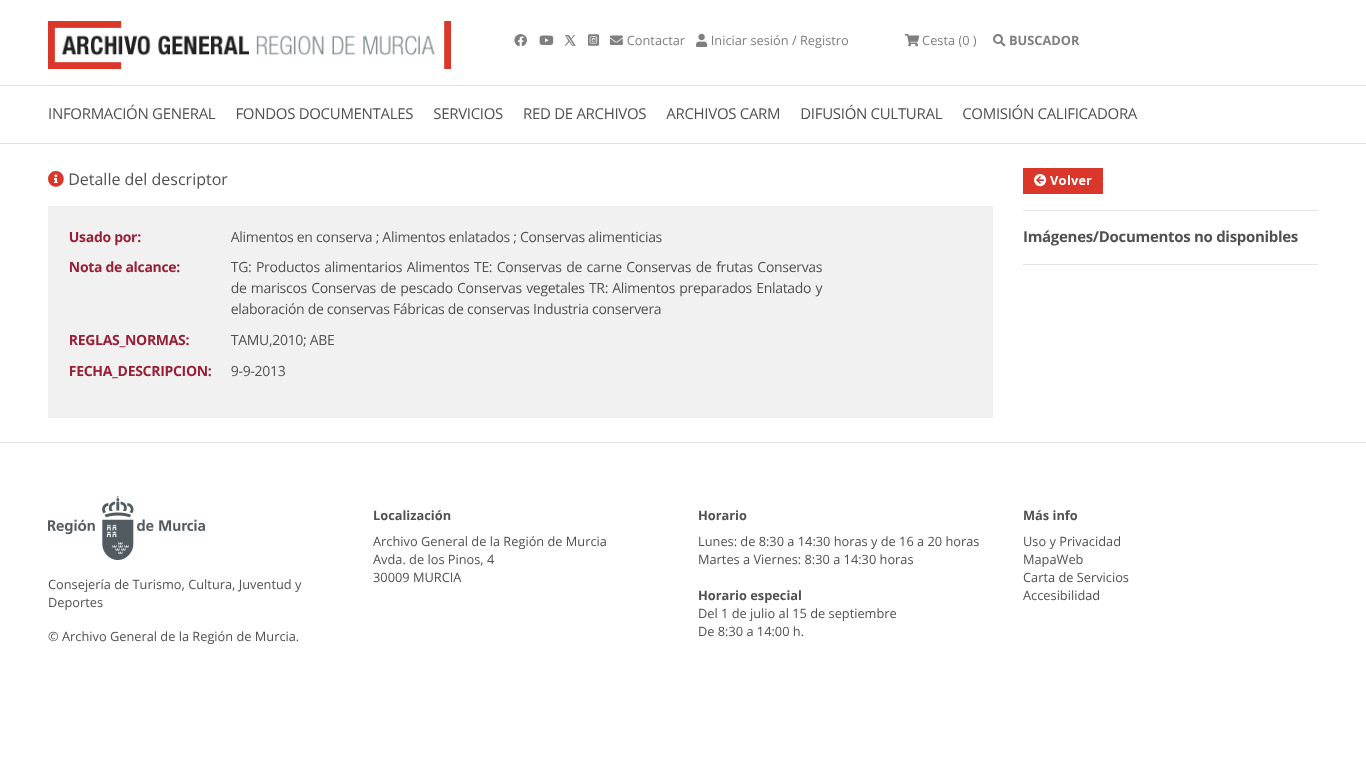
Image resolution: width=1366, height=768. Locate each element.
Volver (1069, 180)
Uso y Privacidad (1072, 541)
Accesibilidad (1061, 595)
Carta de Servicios (1076, 577)
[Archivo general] (249, 41)
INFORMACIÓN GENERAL (131, 114)
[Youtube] (547, 40)
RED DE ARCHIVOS (584, 114)
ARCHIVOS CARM (723, 114)
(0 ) (949, 40)
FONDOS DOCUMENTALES (324, 114)
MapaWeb (1053, 559)
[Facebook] (522, 40)
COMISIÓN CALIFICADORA (1049, 114)
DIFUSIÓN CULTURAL (871, 114)
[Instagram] (595, 40)
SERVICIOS (468, 114)
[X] (572, 40)
